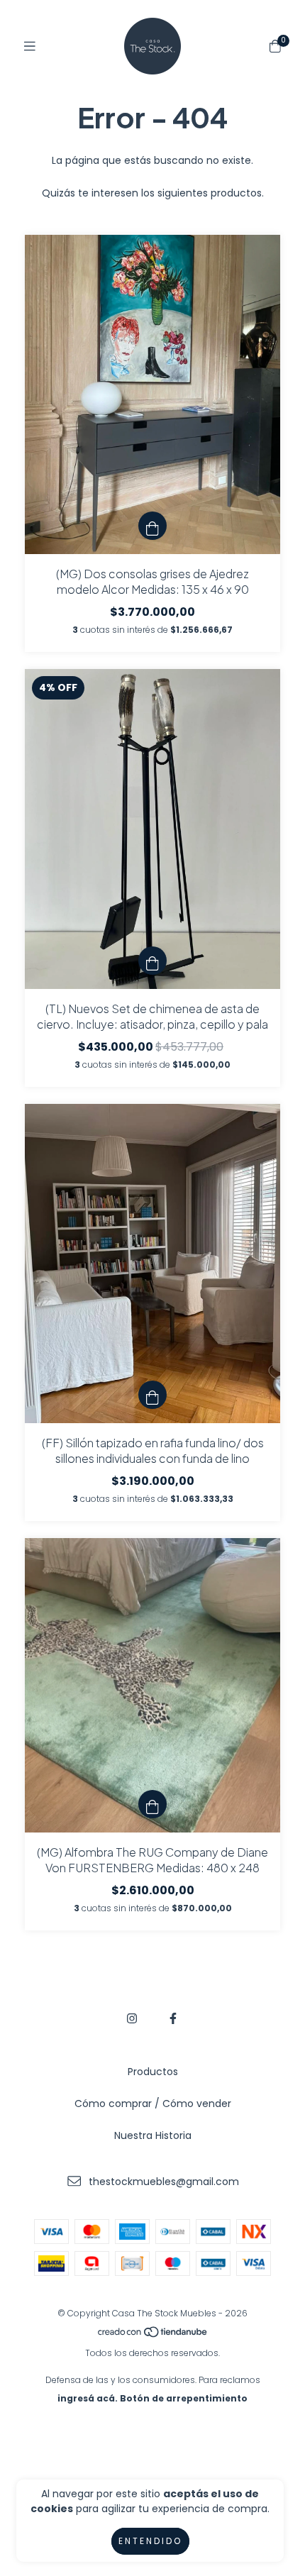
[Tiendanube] (153, 2334)
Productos (153, 2072)
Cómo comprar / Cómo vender (153, 2104)
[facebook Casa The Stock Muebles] (173, 2019)
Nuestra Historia (153, 2135)
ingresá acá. (88, 2398)
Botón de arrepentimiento (184, 2398)
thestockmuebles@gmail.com (164, 2182)
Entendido (150, 2541)
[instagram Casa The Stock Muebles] (132, 2019)
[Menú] (30, 46)
